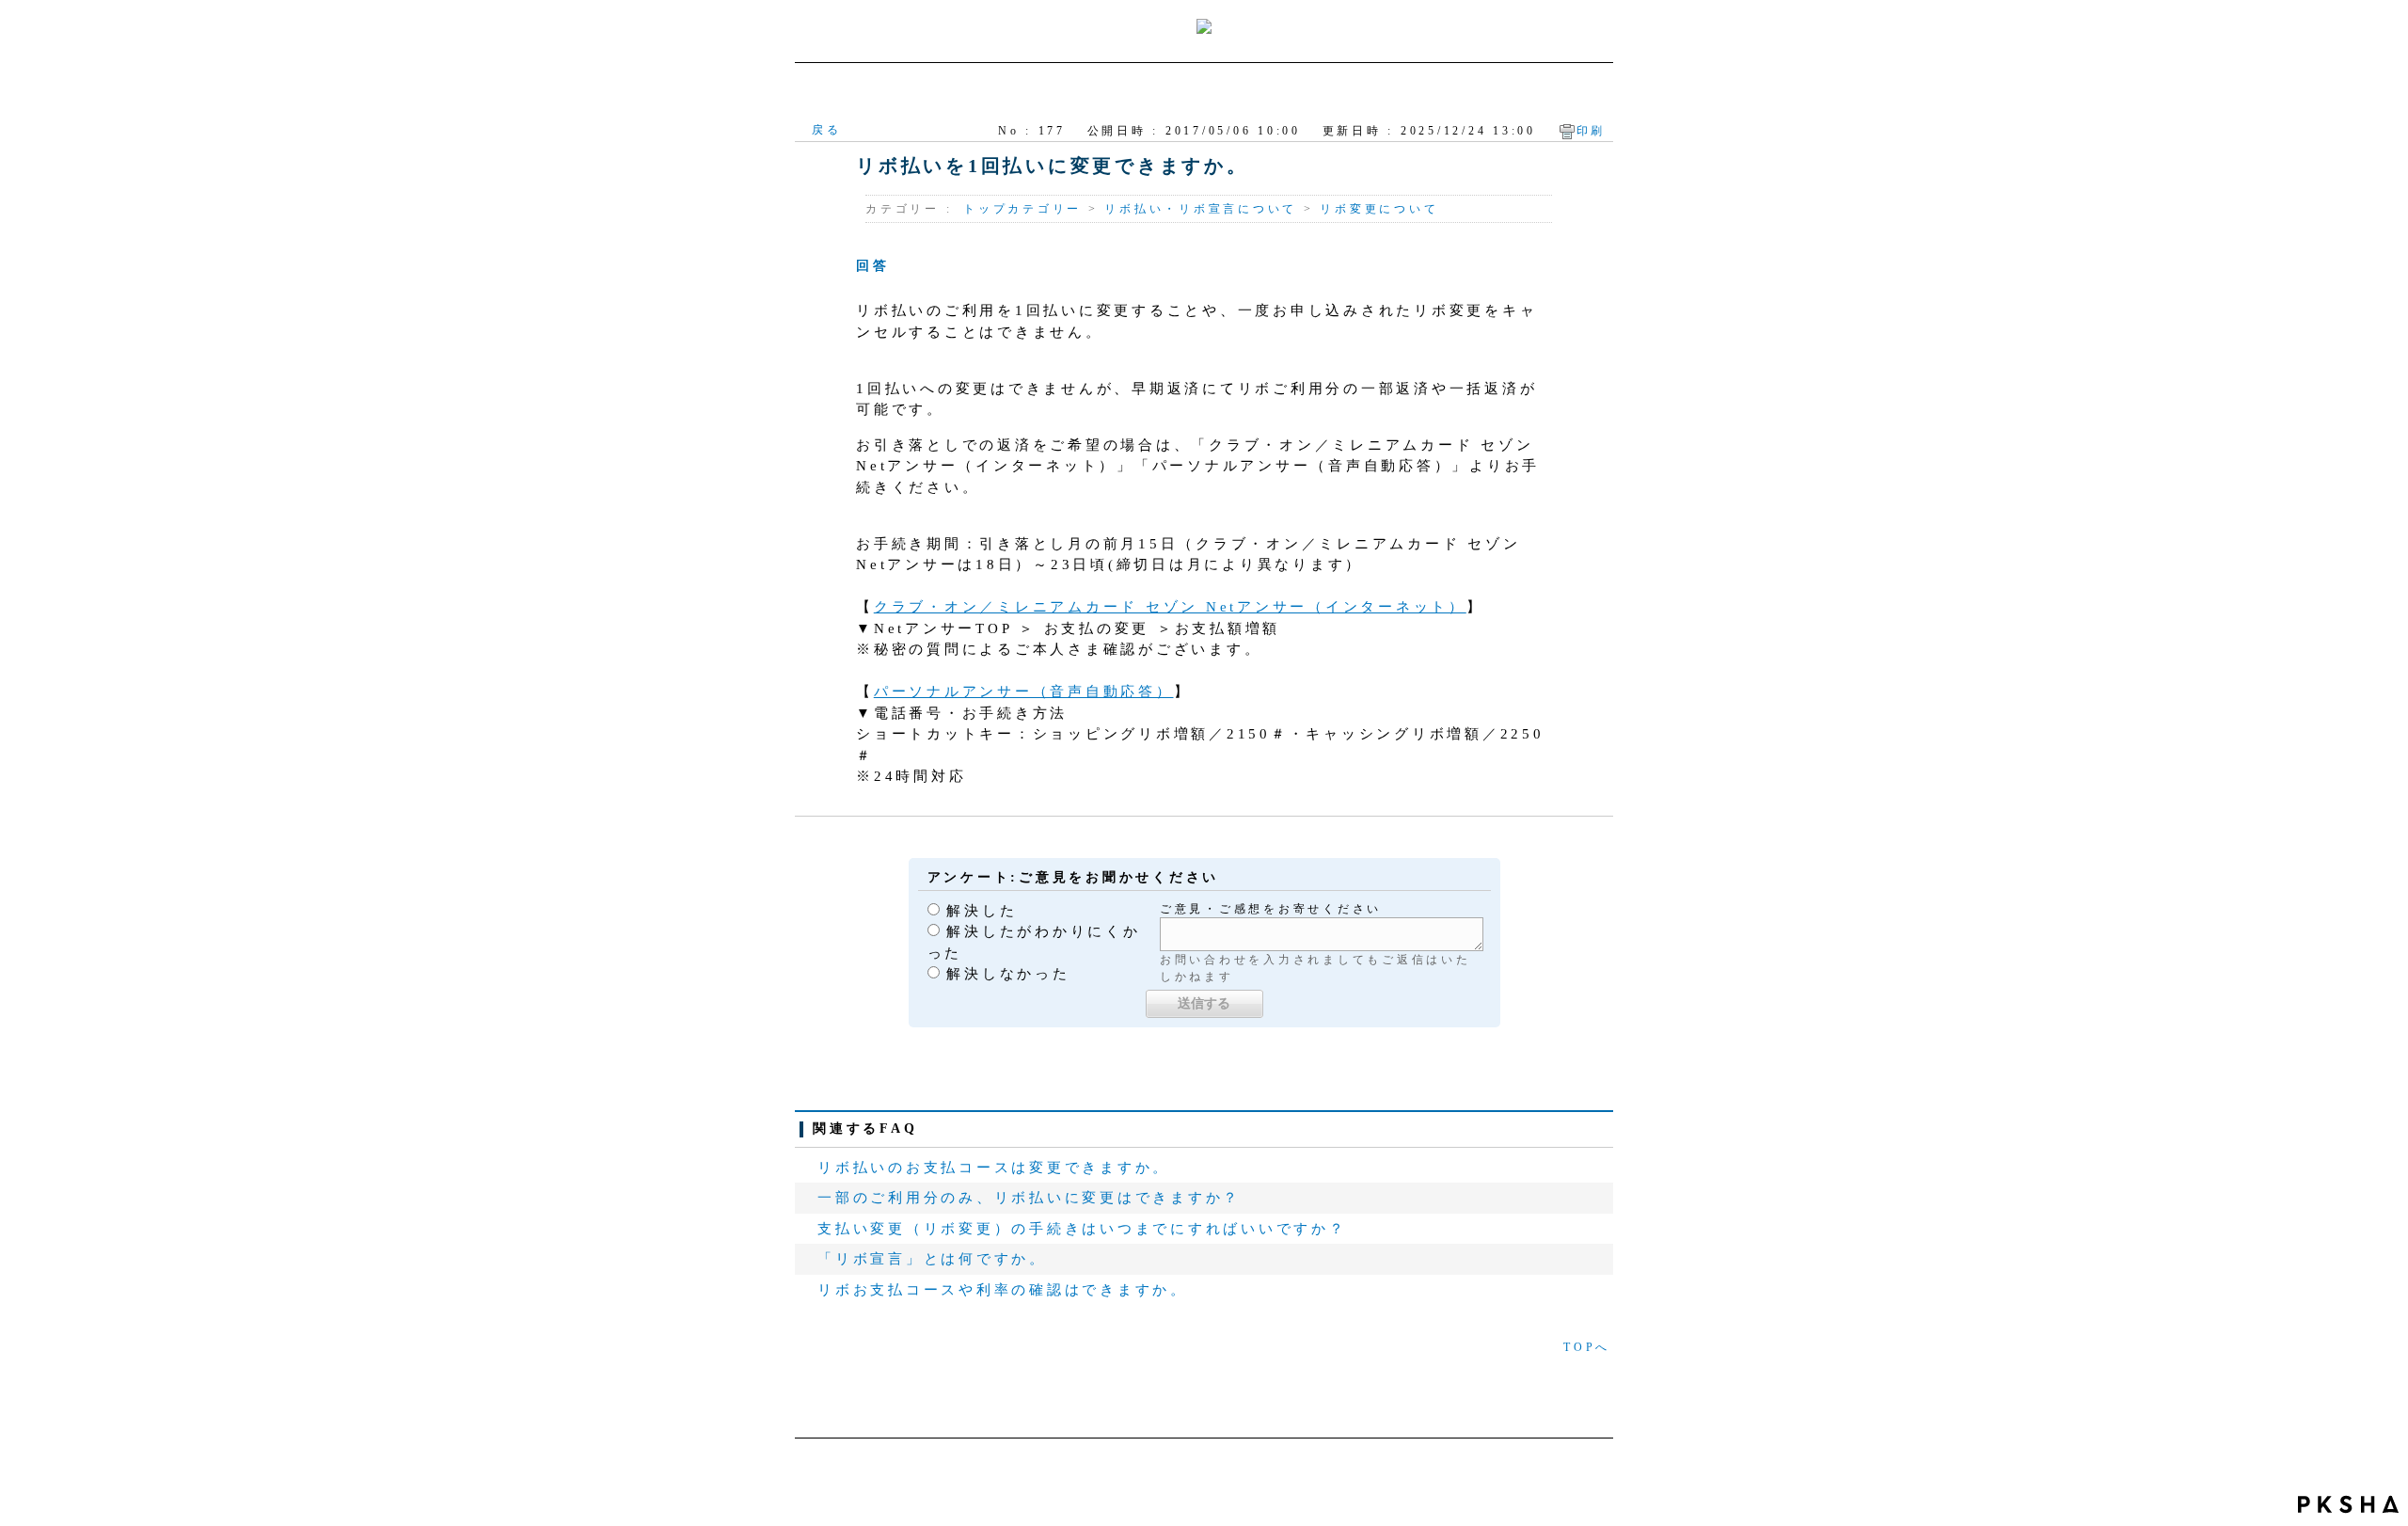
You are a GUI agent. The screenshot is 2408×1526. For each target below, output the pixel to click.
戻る (827, 130)
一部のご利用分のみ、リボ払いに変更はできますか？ (1029, 1198)
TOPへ (1587, 1347)
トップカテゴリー (1022, 209)
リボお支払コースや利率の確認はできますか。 (1003, 1290)
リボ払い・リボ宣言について (1201, 209)
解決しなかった (1008, 974)
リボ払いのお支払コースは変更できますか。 (994, 1168)
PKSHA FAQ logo (2348, 1504)
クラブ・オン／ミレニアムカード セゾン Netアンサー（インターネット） (1170, 607)
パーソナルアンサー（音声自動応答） (1024, 691)
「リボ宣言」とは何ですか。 (932, 1259)
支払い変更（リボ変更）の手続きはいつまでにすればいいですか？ (1082, 1229)
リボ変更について (1379, 209)
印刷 (1592, 131)
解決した (982, 911)
